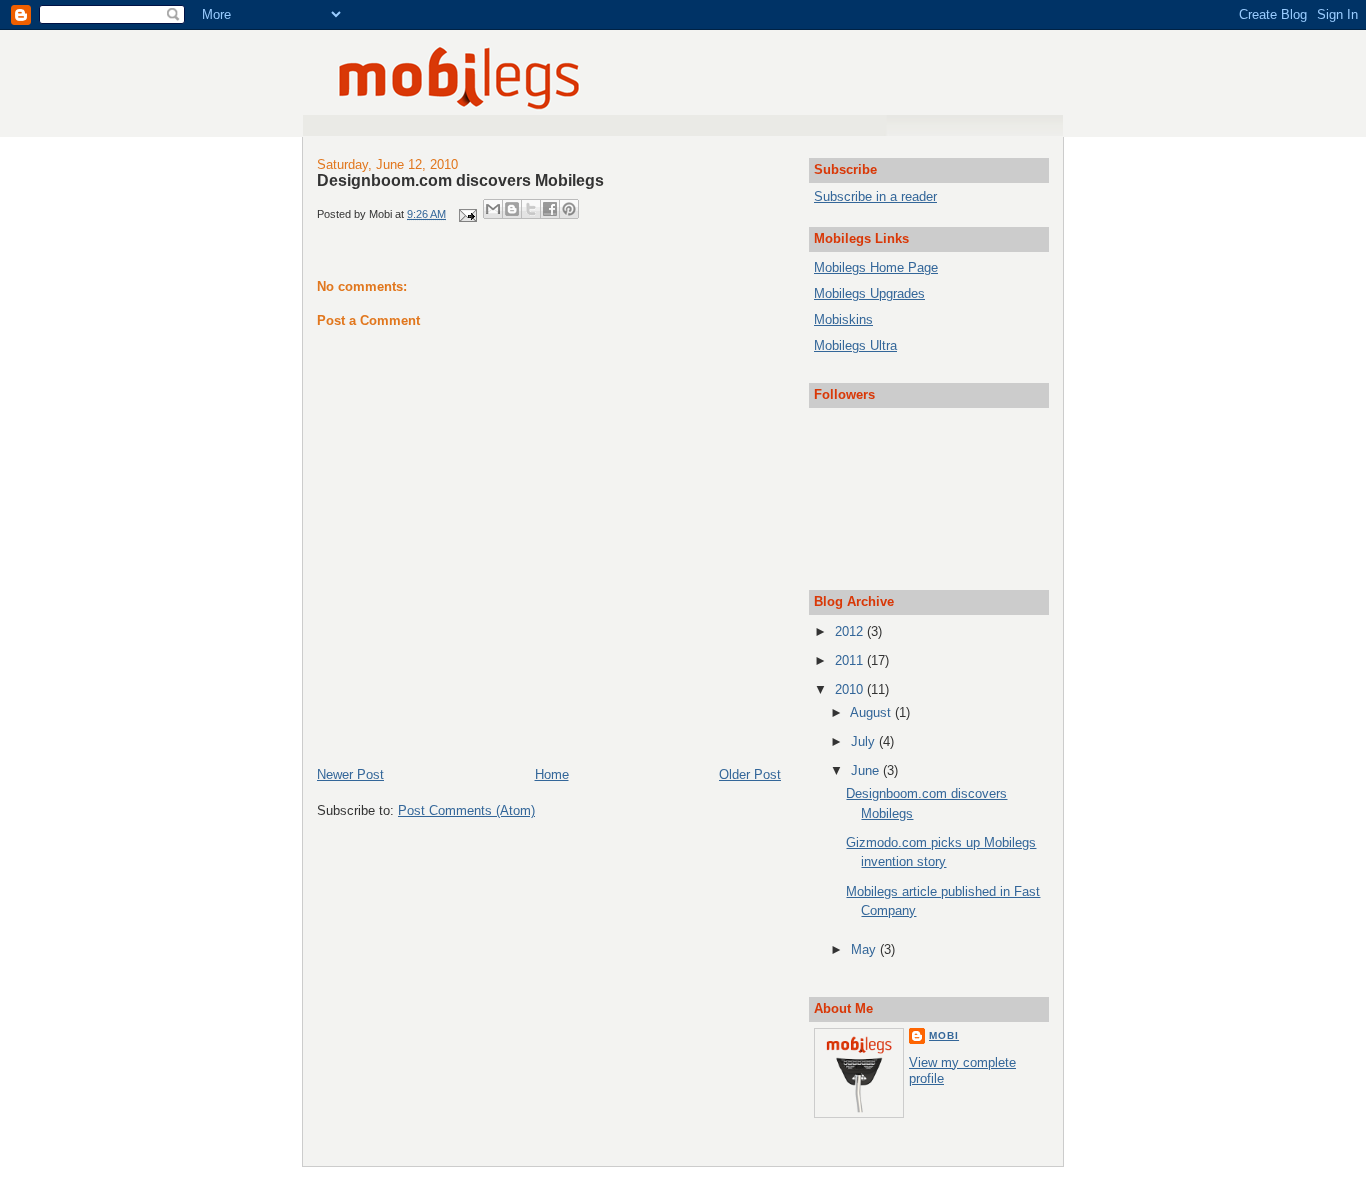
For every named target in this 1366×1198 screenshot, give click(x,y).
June (867, 770)
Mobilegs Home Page (876, 267)
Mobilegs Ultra (855, 345)
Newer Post (350, 774)
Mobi (944, 1035)
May (865, 949)
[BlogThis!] (512, 209)
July (865, 741)
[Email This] (493, 209)
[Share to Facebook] (550, 209)
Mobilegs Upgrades (869, 293)
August (872, 712)
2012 (851, 631)
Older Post (750, 774)
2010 (851, 689)
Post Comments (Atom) (466, 810)
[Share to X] (531, 209)
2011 (851, 660)
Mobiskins (843, 319)
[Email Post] (466, 214)
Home (552, 774)
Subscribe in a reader (875, 196)
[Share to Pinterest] (569, 209)
